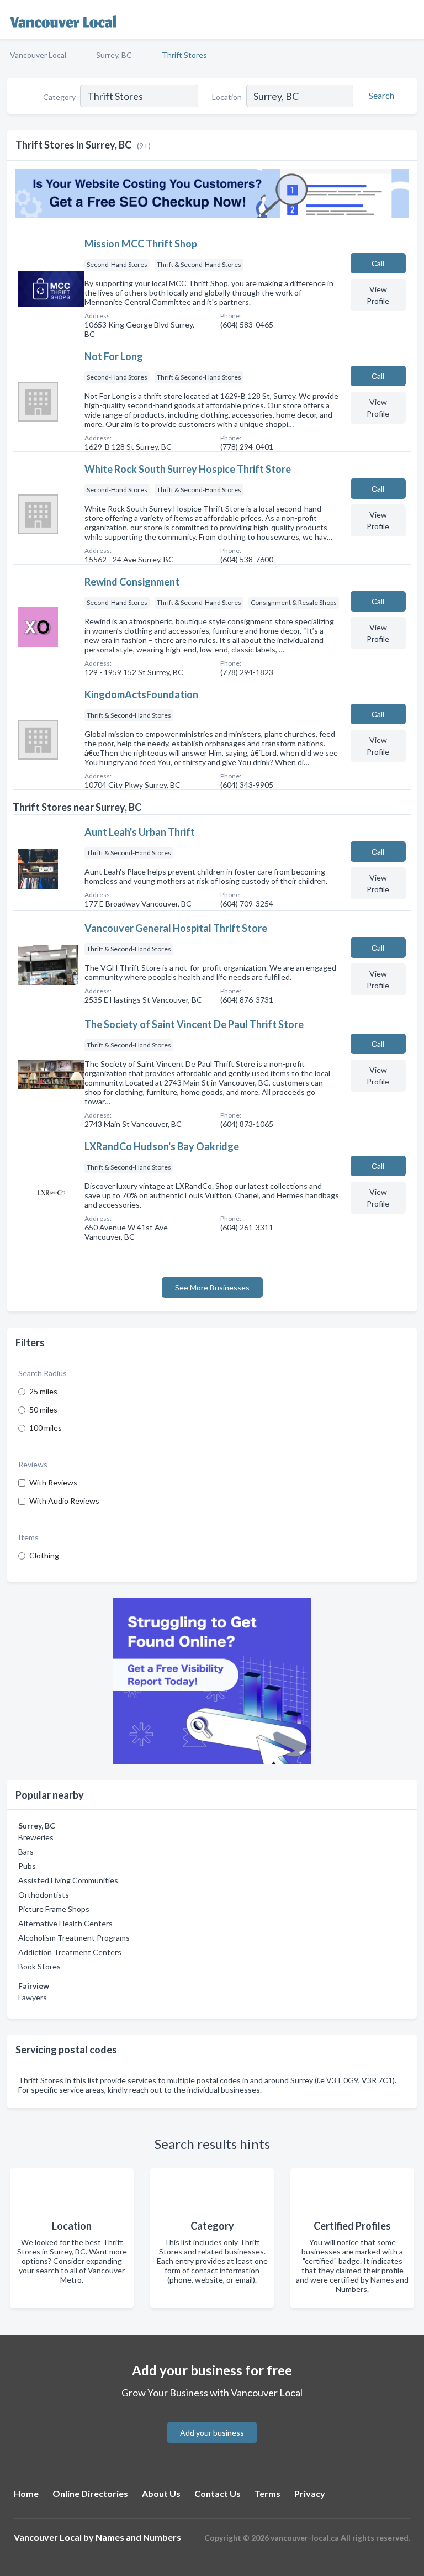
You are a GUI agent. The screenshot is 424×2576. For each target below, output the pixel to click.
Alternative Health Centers (65, 1923)
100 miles (46, 1428)
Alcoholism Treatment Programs (74, 1938)
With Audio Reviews (64, 1501)
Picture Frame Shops (54, 1909)
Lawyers (33, 1997)
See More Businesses (212, 1287)
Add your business (212, 2433)
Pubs (27, 1866)
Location (227, 97)
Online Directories (90, 2493)
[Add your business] (212, 2419)
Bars (26, 1851)
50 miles (43, 1410)
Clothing (44, 1555)
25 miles (43, 1391)
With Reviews (53, 1482)
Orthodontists (44, 1895)
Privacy (310, 2493)
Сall (378, 263)
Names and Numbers (138, 2537)
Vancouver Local (38, 55)
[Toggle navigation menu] (409, 19)
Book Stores (39, 1966)
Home (26, 2493)
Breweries (36, 1837)
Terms (267, 2493)
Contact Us (218, 2493)
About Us (161, 2493)
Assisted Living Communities (68, 1880)
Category (59, 97)
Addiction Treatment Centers (70, 1952)
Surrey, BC (114, 55)
